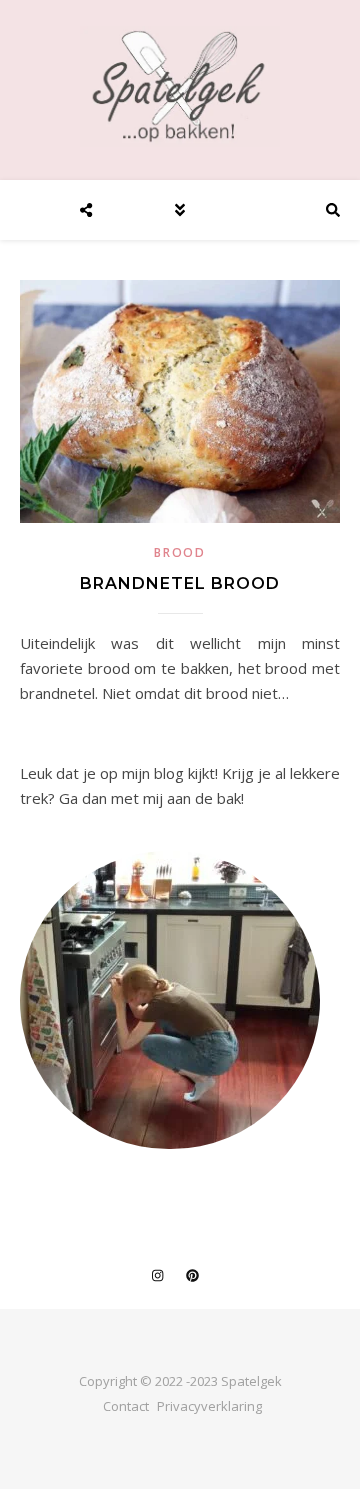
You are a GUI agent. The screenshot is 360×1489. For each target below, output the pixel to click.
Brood (180, 552)
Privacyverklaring (209, 1406)
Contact (126, 1406)
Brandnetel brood (180, 583)
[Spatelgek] (180, 86)
